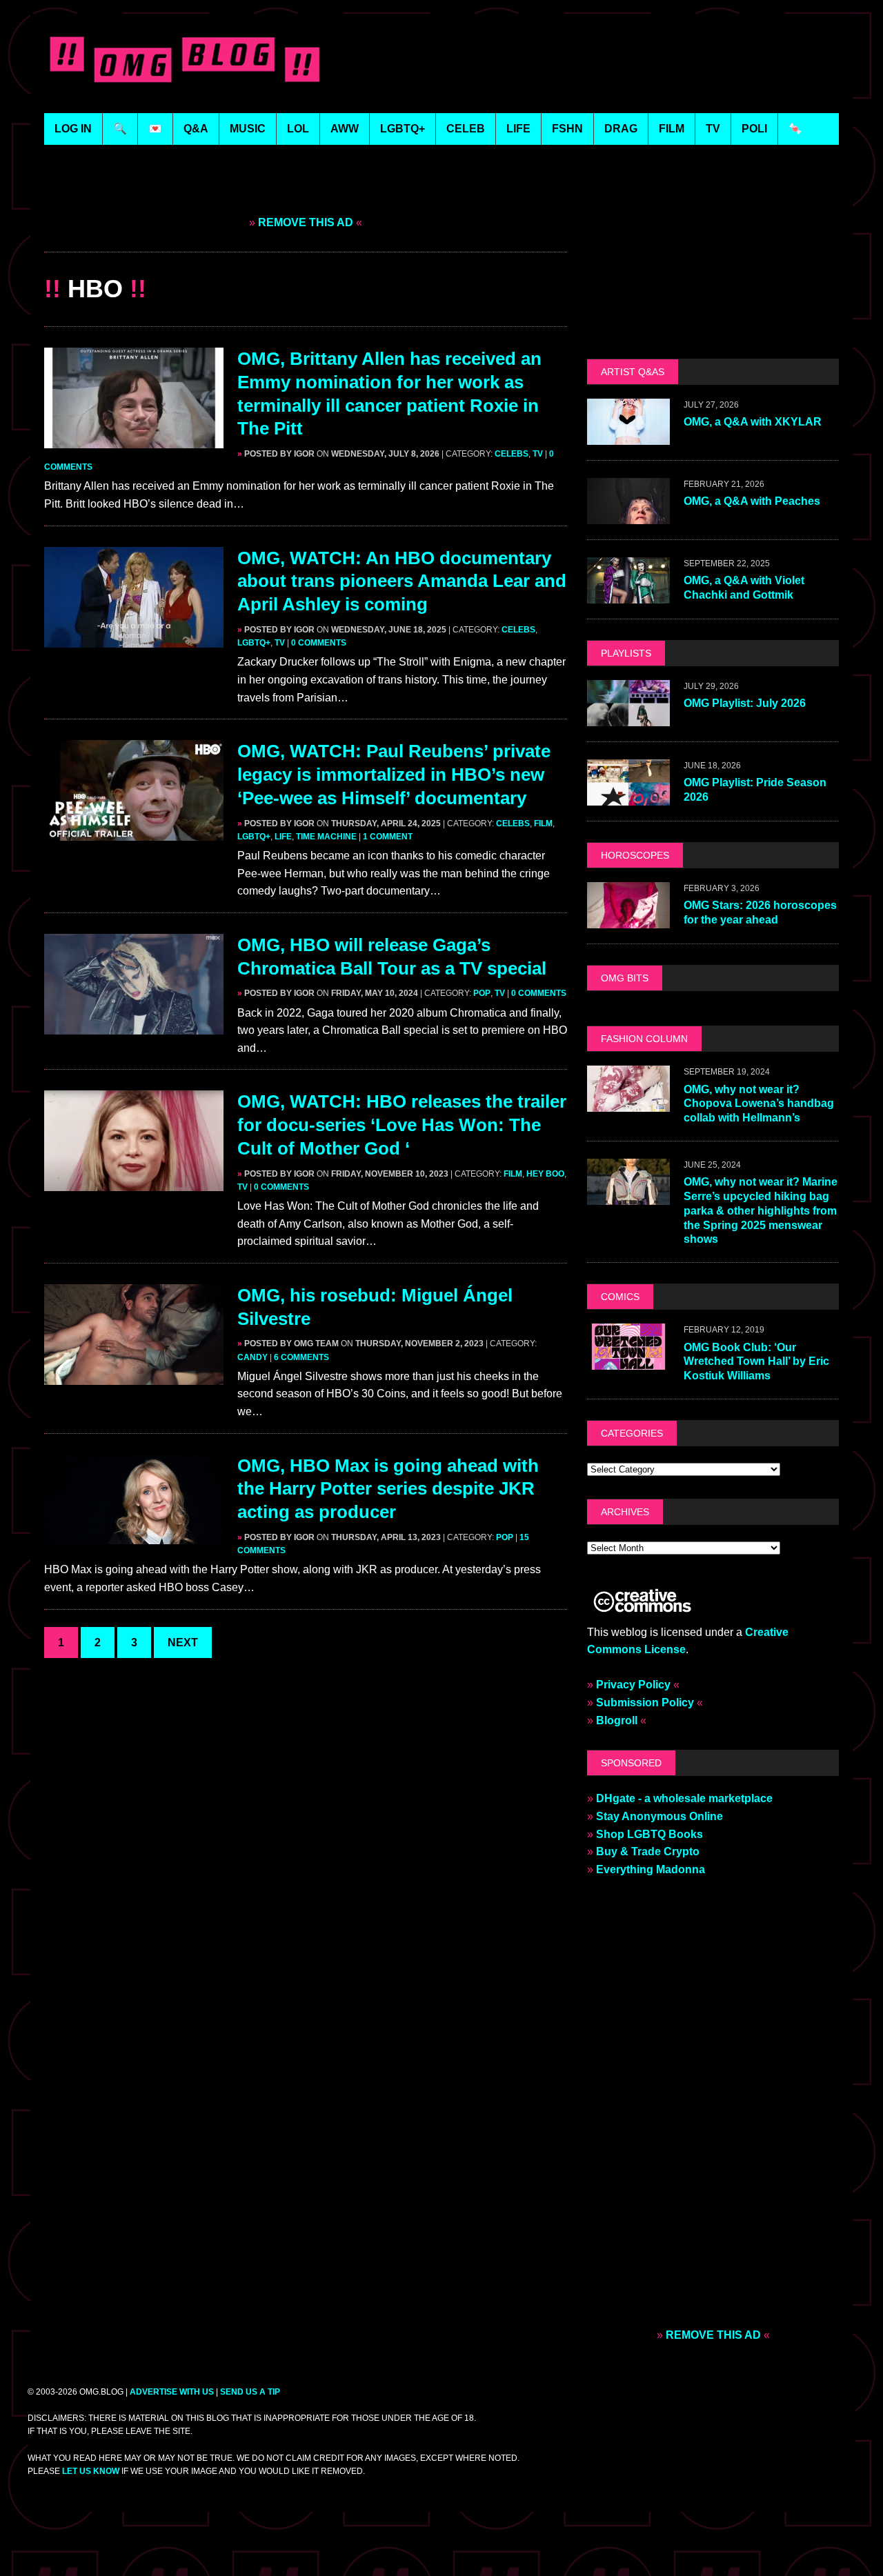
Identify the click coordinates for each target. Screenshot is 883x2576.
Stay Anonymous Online (659, 1816)
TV (538, 454)
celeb (466, 129)
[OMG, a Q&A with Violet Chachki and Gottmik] (628, 594)
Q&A (196, 129)
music (248, 129)
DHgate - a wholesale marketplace (684, 1798)
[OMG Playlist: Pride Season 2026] (628, 796)
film (672, 129)
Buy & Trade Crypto (648, 1851)
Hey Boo (545, 1174)
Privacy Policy (633, 1685)
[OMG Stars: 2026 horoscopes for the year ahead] (628, 919)
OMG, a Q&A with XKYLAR (753, 422)
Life (283, 837)
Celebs (512, 454)
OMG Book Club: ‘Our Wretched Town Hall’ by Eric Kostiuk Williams (756, 1362)
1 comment (388, 837)
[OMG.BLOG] (185, 57)
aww (345, 129)
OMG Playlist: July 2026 (745, 703)
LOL (298, 129)
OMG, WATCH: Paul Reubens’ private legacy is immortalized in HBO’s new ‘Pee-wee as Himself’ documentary (394, 775)
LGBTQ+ (403, 129)
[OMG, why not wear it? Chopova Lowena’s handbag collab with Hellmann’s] (628, 1103)
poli (754, 129)
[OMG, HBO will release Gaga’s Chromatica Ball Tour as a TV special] (134, 1025)
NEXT (183, 1643)
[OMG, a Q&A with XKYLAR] (628, 436)
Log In (73, 129)
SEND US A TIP (250, 2392)
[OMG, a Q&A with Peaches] (628, 515)
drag (621, 129)
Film (543, 823)
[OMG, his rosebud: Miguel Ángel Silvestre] (134, 1376)
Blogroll (617, 1720)
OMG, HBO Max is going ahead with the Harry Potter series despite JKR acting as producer (388, 1489)
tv (713, 129)
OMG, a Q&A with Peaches (752, 501)
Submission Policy (645, 1703)
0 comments (319, 643)
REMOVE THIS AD (306, 222)
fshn (567, 129)
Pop (482, 993)
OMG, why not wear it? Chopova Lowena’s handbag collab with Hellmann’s (759, 1104)
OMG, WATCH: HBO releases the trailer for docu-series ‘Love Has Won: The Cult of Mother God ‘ (402, 1125)
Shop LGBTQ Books (649, 1834)
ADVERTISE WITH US (172, 2392)
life (518, 129)
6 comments (301, 1357)
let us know (91, 2471)
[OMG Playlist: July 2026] (628, 717)
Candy (252, 1357)
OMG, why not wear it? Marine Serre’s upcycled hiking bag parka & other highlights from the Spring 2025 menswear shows (761, 1210)
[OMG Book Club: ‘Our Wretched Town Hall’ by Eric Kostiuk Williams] (628, 1361)
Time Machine (326, 837)
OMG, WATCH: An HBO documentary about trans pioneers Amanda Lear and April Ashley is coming (402, 581)
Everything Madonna (651, 1869)
